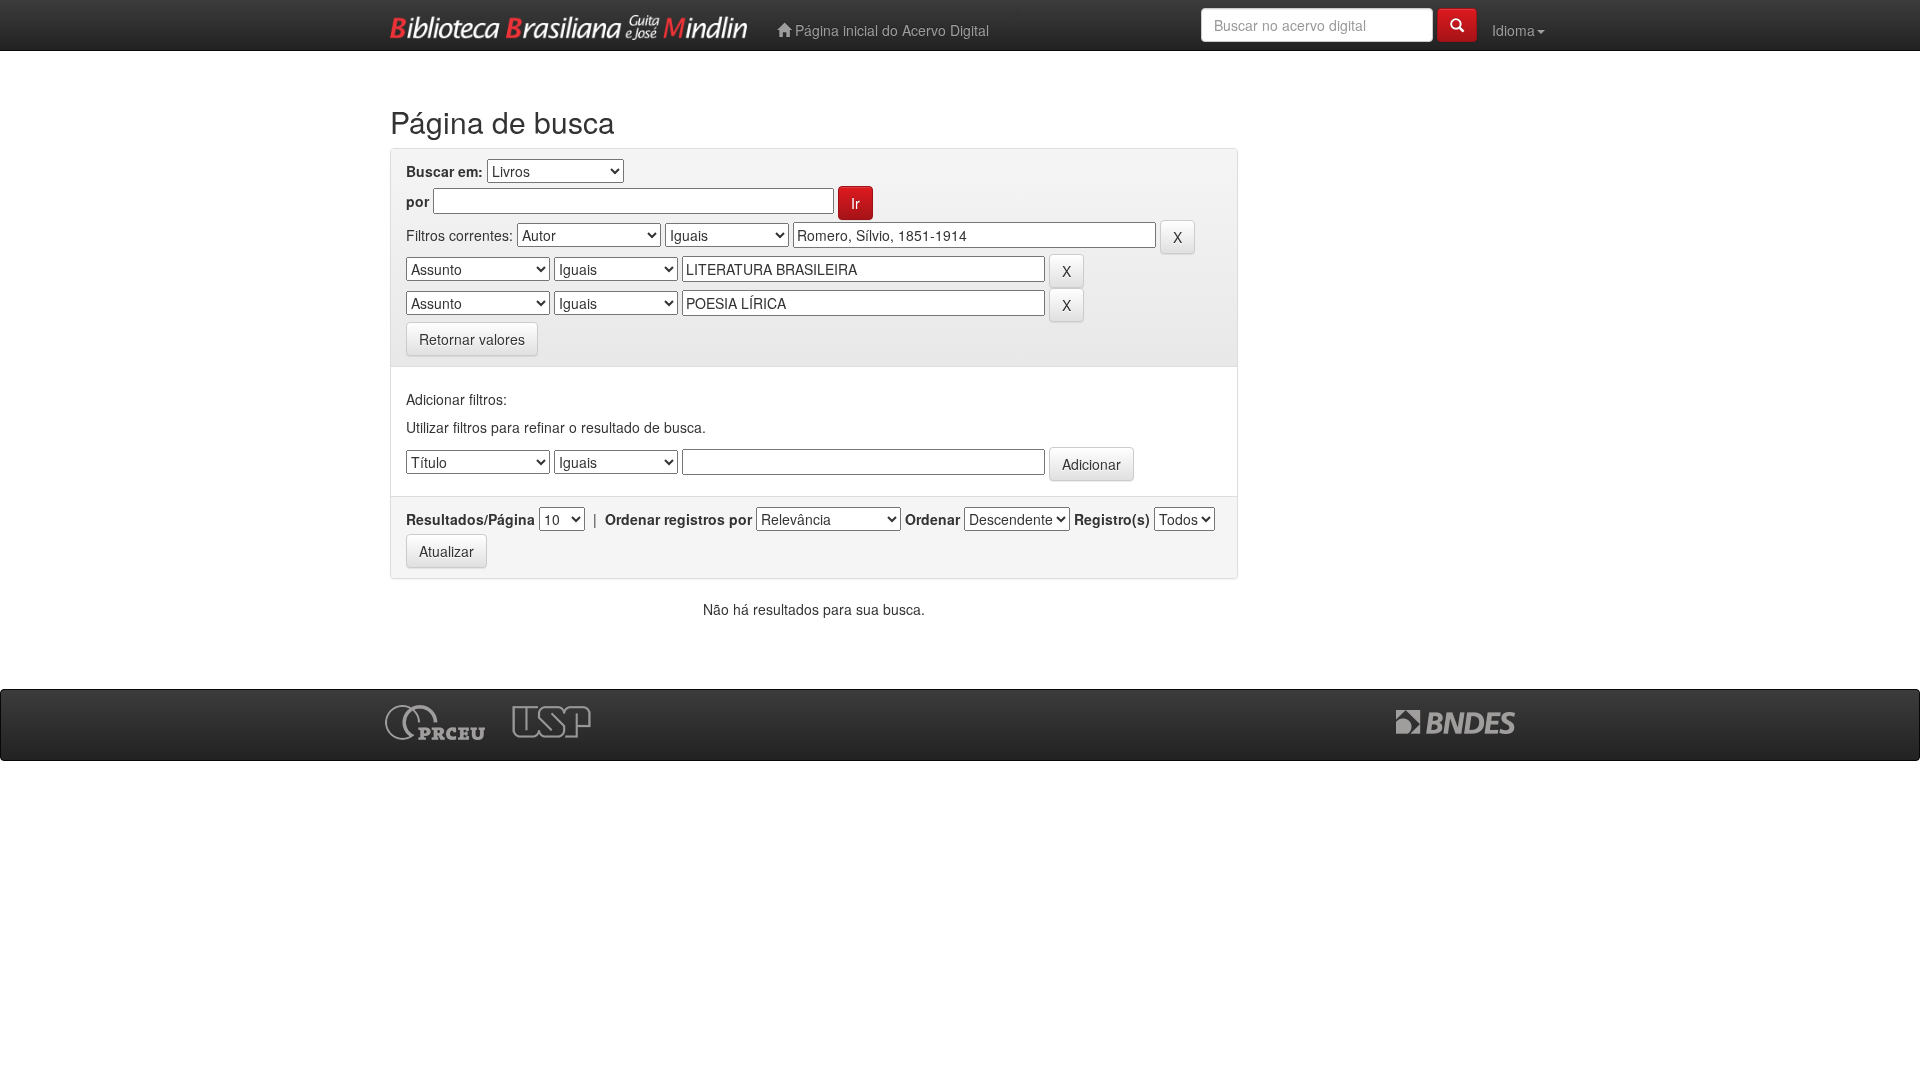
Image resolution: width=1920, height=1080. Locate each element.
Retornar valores (472, 339)
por (417, 201)
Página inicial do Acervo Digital (890, 30)
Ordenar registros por (678, 519)
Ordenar (932, 519)
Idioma (1513, 30)
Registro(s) (1112, 519)
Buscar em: (444, 171)
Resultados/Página (470, 519)
